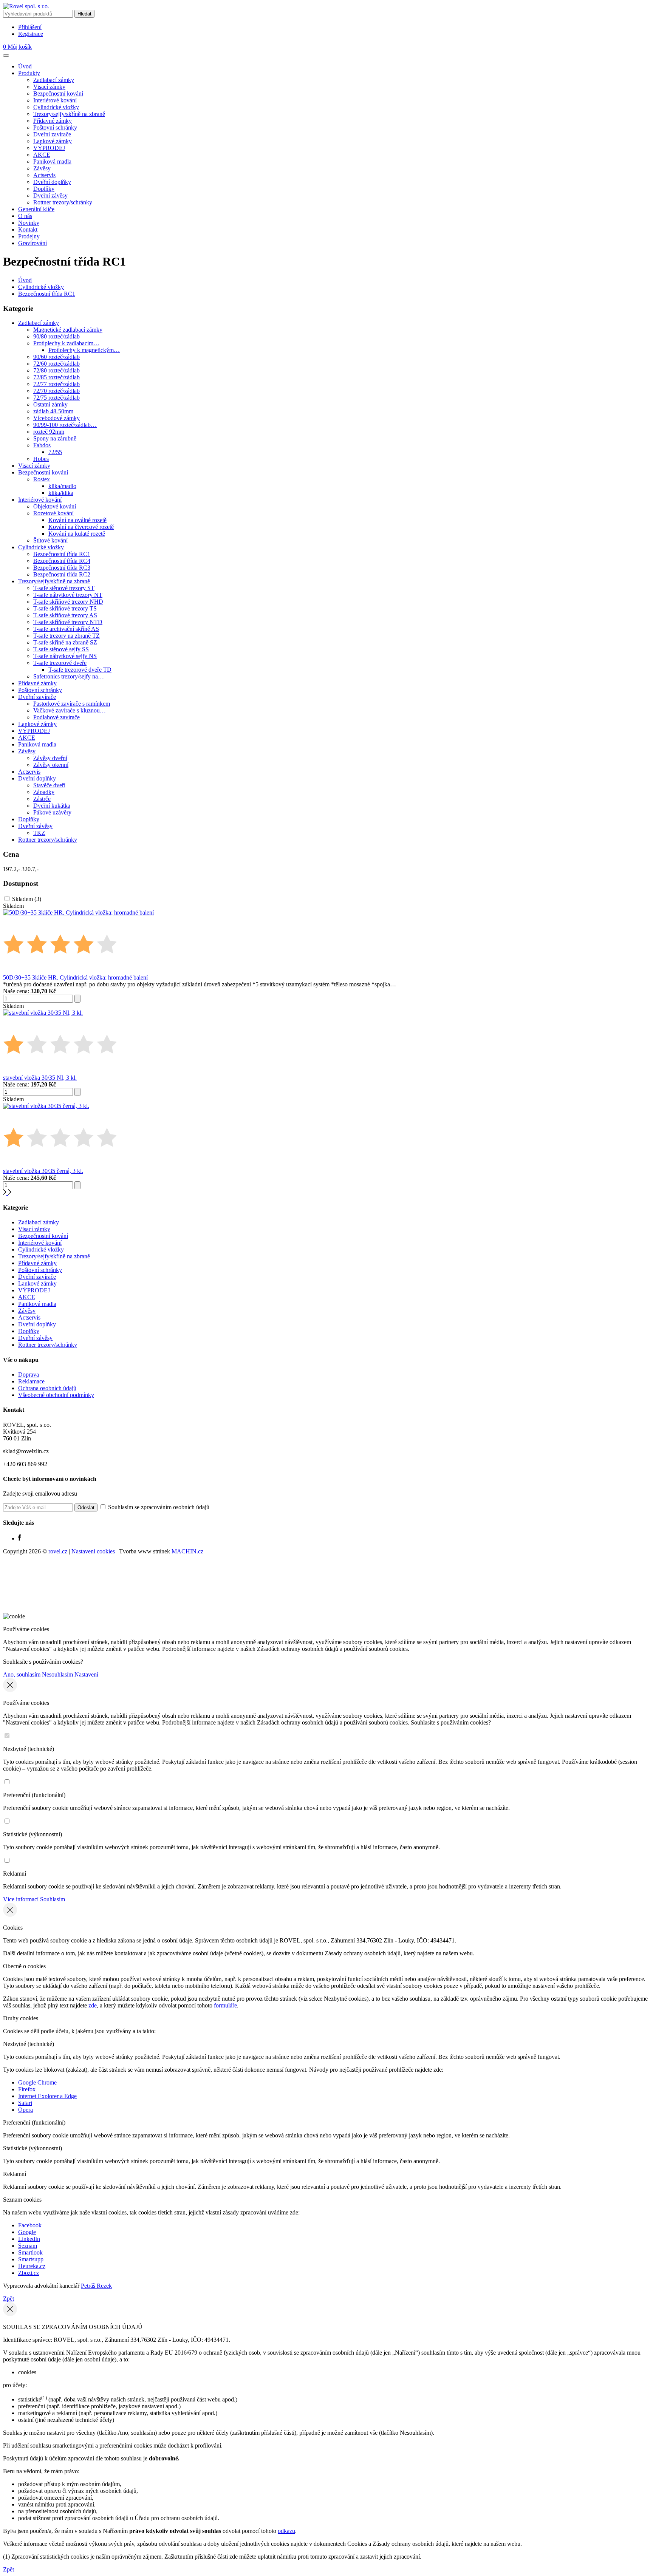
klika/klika (61, 493)
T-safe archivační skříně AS (66, 629)
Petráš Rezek (96, 2286)
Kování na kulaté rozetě (77, 534)
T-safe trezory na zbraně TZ (67, 636)
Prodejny (29, 236)
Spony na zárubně (55, 438)
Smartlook (30, 2252)
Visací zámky (49, 87)
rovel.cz (58, 1551)
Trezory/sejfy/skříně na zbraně (69, 114)
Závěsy (42, 168)
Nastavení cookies (93, 1551)
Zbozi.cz (29, 2273)
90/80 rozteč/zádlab (56, 336)
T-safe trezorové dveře (60, 663)
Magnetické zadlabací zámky (68, 330)
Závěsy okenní (51, 765)
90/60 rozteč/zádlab (56, 357)
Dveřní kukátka (52, 806)
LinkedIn (29, 2239)
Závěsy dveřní (50, 758)
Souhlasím (53, 1899)
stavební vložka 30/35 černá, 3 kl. (43, 1171)
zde (93, 2005)
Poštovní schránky (55, 127)
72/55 (55, 452)
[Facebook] (20, 1538)
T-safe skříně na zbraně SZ (65, 642)
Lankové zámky (53, 141)
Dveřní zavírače (52, 134)
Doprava (29, 1375)
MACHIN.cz (187, 1551)
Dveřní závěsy (50, 195)
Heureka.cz (32, 2266)
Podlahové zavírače (56, 717)
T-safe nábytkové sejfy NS (65, 656)
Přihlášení (30, 27)
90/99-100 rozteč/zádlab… (65, 425)
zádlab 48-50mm (53, 411)
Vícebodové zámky (56, 418)
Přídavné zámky (53, 121)
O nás (25, 216)
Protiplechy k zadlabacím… (66, 343)
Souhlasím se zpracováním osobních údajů (158, 1507)
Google (27, 2232)
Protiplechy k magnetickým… (84, 350)
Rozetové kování (53, 513)
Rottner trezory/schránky (63, 202)
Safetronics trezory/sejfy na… (69, 676)
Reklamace (31, 1381)
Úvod (25, 66)
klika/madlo (62, 486)
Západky (44, 792)
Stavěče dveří (49, 785)
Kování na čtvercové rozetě (81, 527)
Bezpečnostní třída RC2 (62, 574)
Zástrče (42, 799)
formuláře (225, 2005)
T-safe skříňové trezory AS (65, 615)
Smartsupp (31, 2259)
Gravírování (32, 243)
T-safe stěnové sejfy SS (61, 649)
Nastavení (86, 1674)
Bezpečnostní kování (58, 93)
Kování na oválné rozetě (77, 520)
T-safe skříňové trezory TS (65, 608)
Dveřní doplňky (52, 182)
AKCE (42, 155)
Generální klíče (36, 209)
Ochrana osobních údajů (47, 1388)
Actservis (44, 175)
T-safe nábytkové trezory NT (68, 595)
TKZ (39, 833)
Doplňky (44, 189)
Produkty (29, 73)
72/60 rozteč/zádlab (56, 364)
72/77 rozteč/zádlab (56, 384)
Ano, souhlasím (22, 1674)
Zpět (9, 2299)
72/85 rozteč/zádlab (56, 377)
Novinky (29, 223)
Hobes (41, 459)
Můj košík (17, 47)
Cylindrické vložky (56, 107)
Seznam (28, 2246)
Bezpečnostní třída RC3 (62, 568)
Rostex (42, 479)
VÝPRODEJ (49, 148)
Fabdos (42, 445)
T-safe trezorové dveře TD (80, 670)
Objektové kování (55, 506)
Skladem (27, 899)
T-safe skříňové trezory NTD (68, 622)
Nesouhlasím (57, 1674)
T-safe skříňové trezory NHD (68, 602)
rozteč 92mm (49, 432)
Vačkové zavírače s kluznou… (70, 710)
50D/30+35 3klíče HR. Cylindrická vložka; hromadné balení (75, 977)
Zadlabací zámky (54, 80)
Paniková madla (52, 161)
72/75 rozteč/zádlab (56, 398)
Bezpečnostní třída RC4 (62, 561)
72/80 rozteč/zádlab (56, 370)
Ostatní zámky (50, 404)
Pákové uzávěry (52, 812)
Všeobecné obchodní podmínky (56, 1395)
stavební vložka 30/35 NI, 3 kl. (40, 1078)
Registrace (31, 34)
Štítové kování (50, 540)
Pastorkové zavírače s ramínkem (72, 704)
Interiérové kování (55, 100)
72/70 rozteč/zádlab (56, 391)
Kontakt (28, 229)
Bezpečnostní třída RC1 (47, 294)
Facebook (30, 2225)
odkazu (286, 2531)
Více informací (21, 1899)
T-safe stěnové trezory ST (64, 588)
